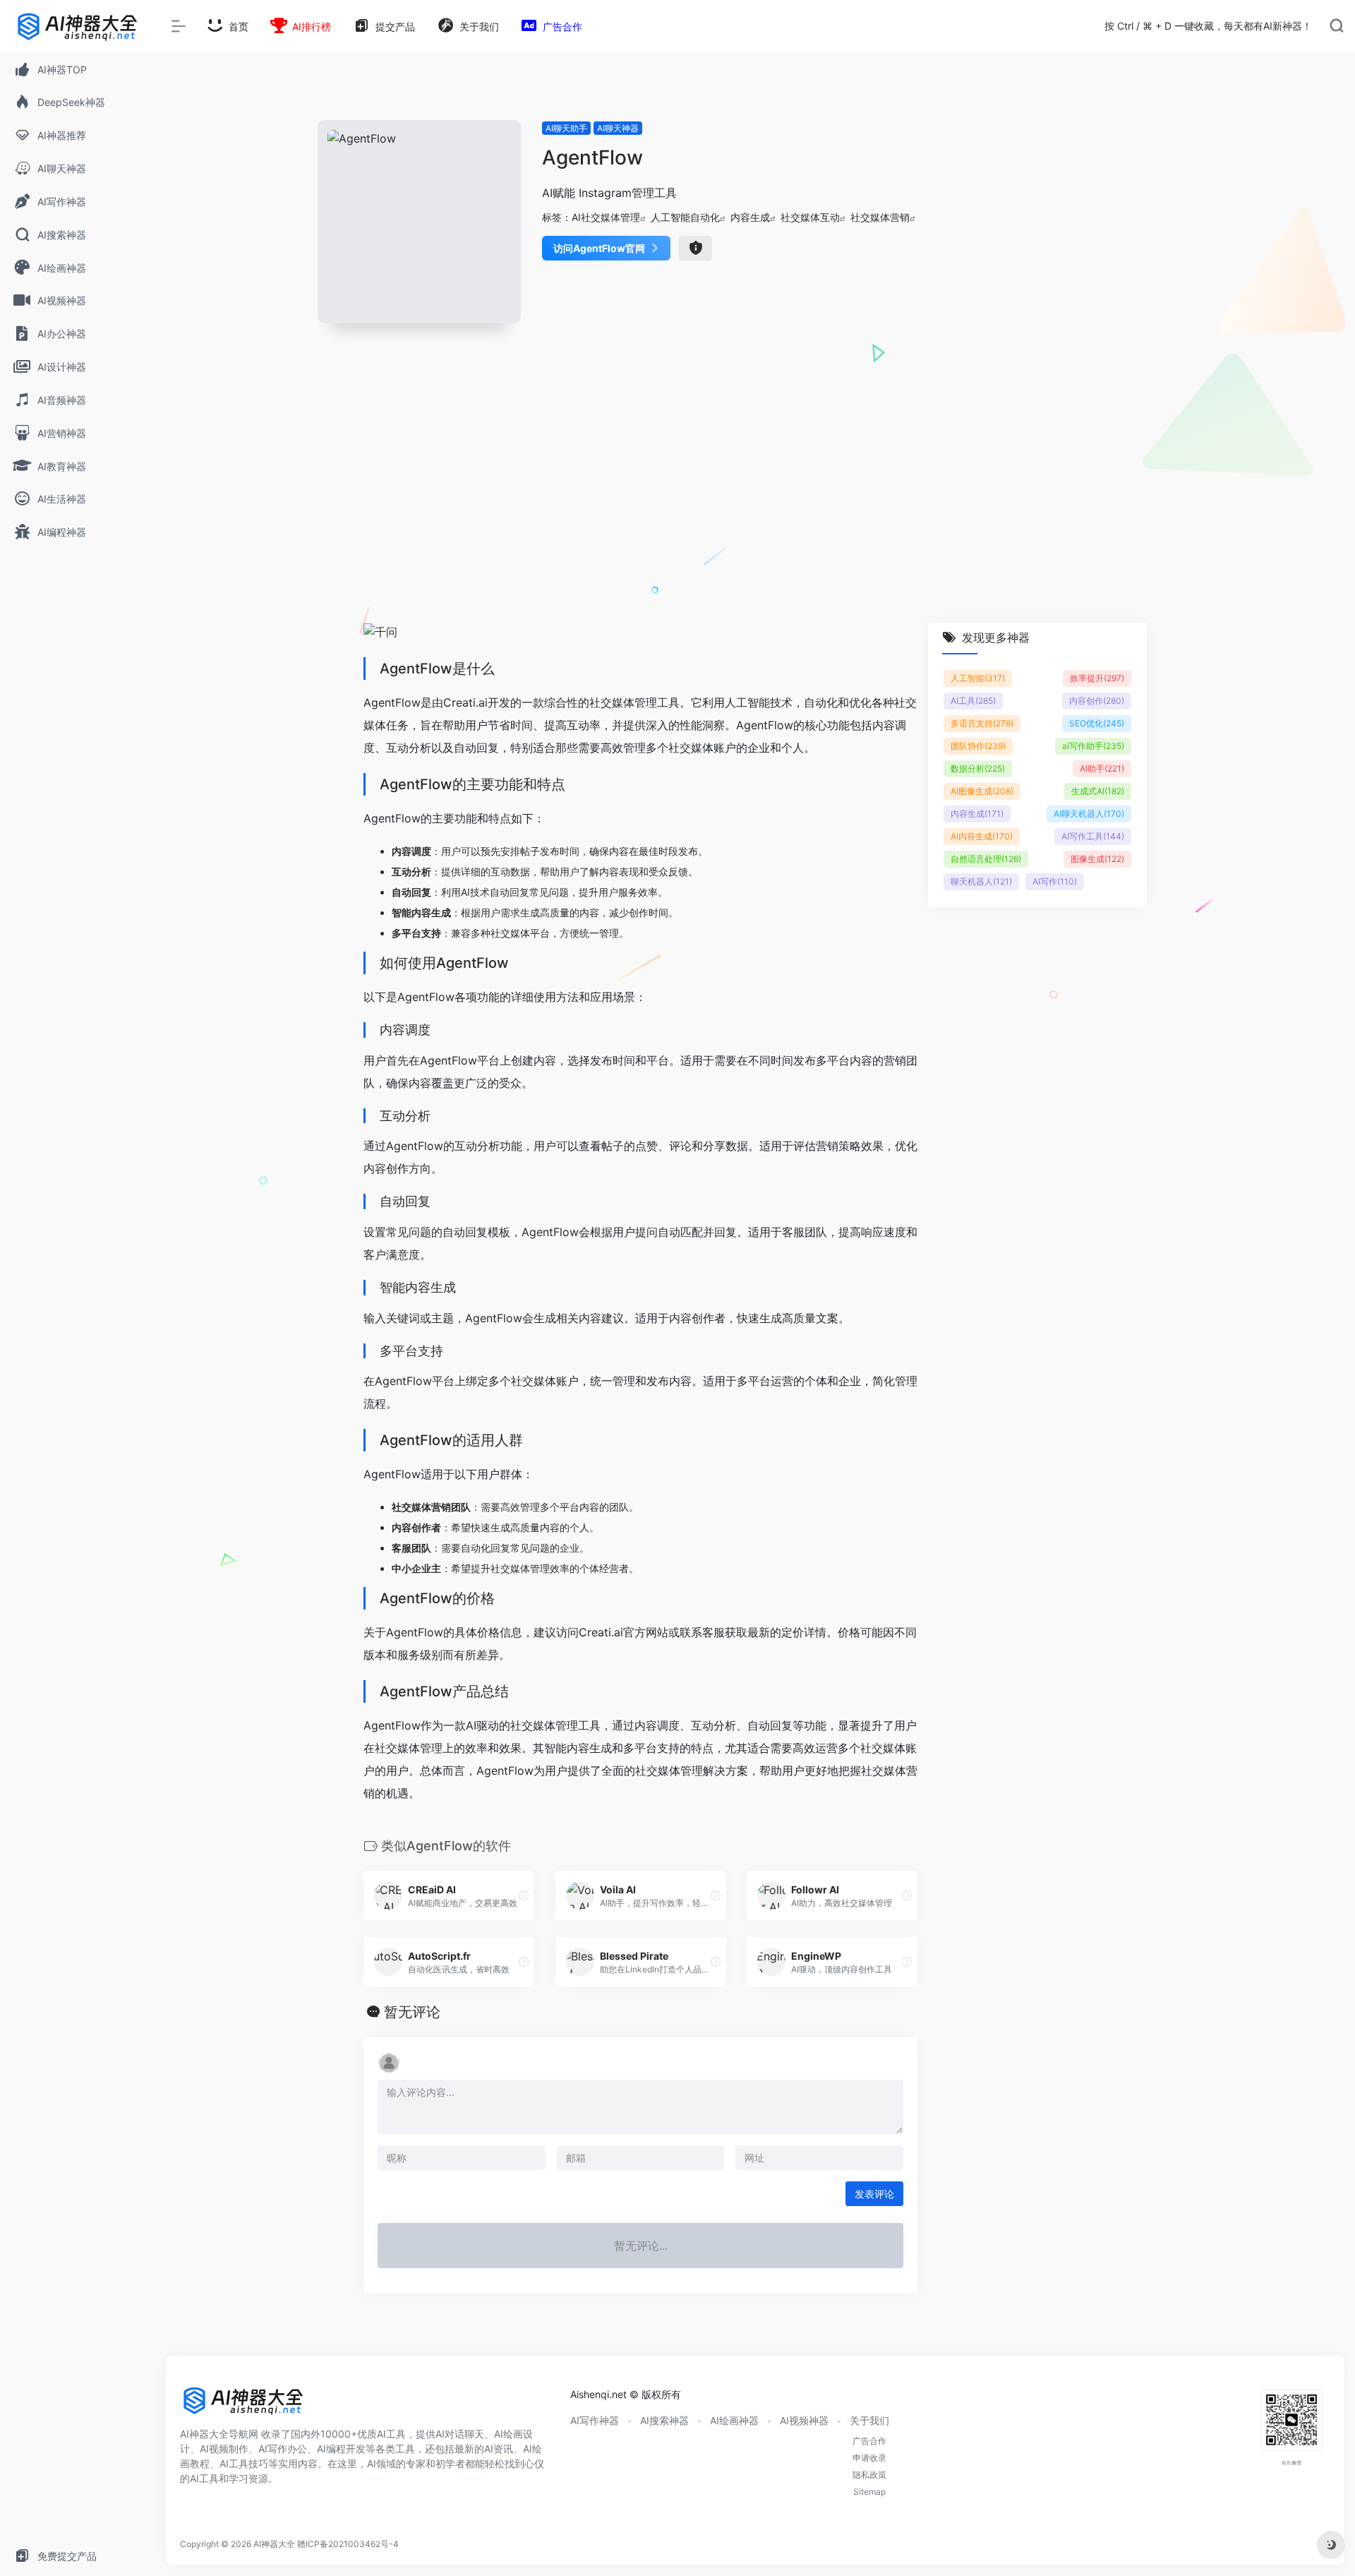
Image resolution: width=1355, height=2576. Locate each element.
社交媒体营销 (880, 217)
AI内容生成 (982, 836)
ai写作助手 (1093, 746)
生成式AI (1098, 791)
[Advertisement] (755, 490)
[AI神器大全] (243, 2405)
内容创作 (1097, 701)
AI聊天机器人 (1089, 814)
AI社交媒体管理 (606, 217)
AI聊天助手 (566, 128)
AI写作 (1055, 881)
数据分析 (978, 768)
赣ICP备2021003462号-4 (348, 2544)
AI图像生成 (982, 791)
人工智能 (978, 678)
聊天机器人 (981, 881)
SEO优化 (1097, 723)
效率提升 (1097, 678)
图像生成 (1097, 859)
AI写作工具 (1093, 836)
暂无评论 (412, 2012)
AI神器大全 (274, 2544)
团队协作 (978, 746)
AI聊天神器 (618, 128)
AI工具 (973, 701)
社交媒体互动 (810, 217)
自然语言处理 (986, 859)
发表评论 (874, 2194)
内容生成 (750, 217)
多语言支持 (982, 723)
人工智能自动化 (685, 217)
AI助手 (1102, 768)
